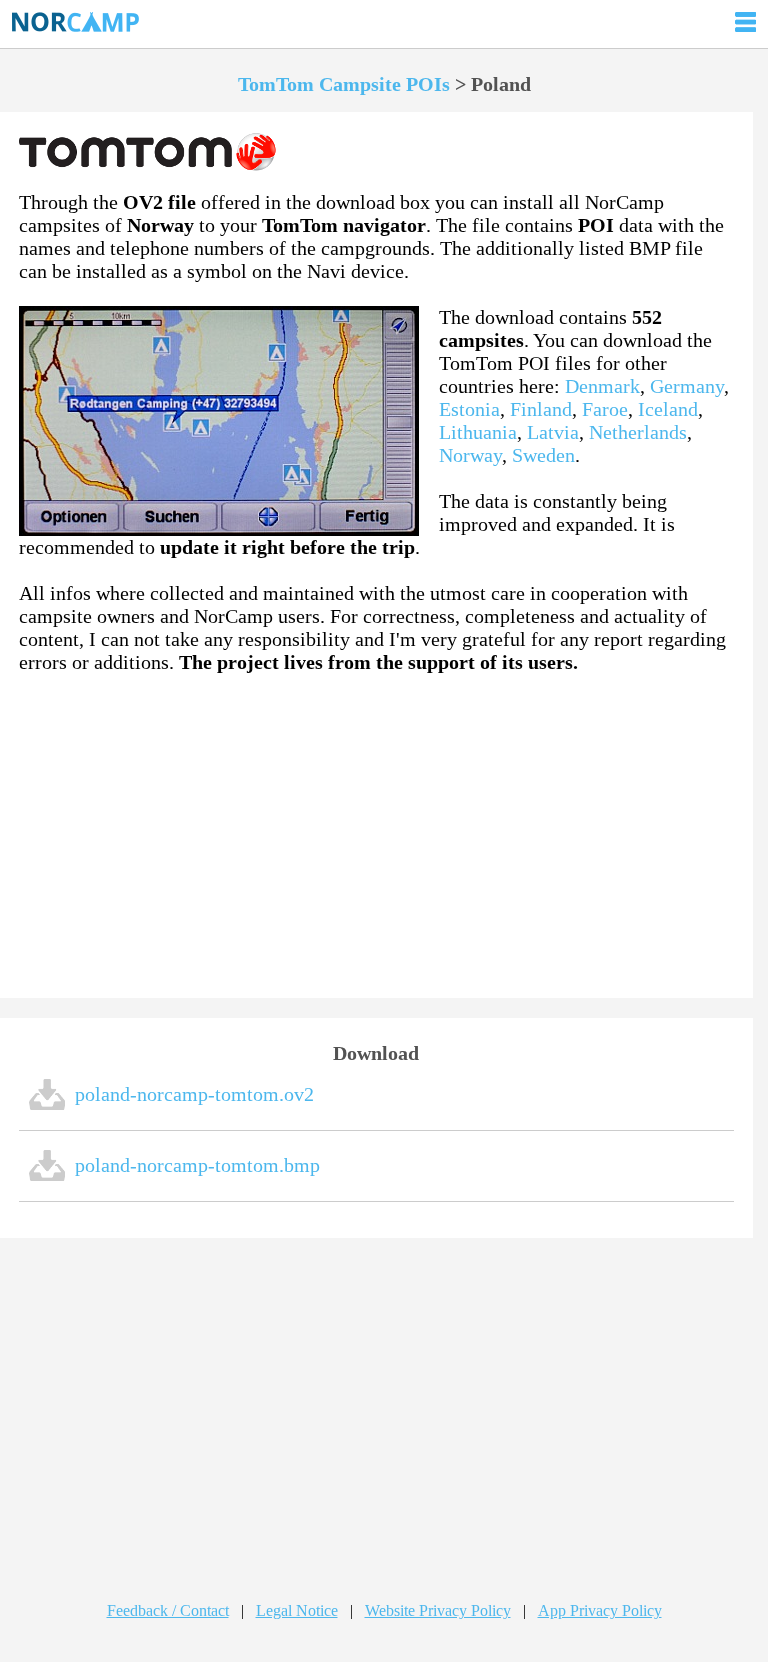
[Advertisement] (376, 836)
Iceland (668, 409)
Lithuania (478, 432)
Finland (541, 409)
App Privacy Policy (600, 1610)
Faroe (605, 409)
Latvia (553, 432)
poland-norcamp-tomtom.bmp (197, 1165)
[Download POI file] (47, 1106)
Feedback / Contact (168, 1610)
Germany (687, 386)
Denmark (602, 386)
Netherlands (638, 432)
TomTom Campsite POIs (344, 84)
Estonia (469, 409)
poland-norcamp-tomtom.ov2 (194, 1094)
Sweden (543, 455)
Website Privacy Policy (438, 1610)
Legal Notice (297, 1610)
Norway (470, 455)
